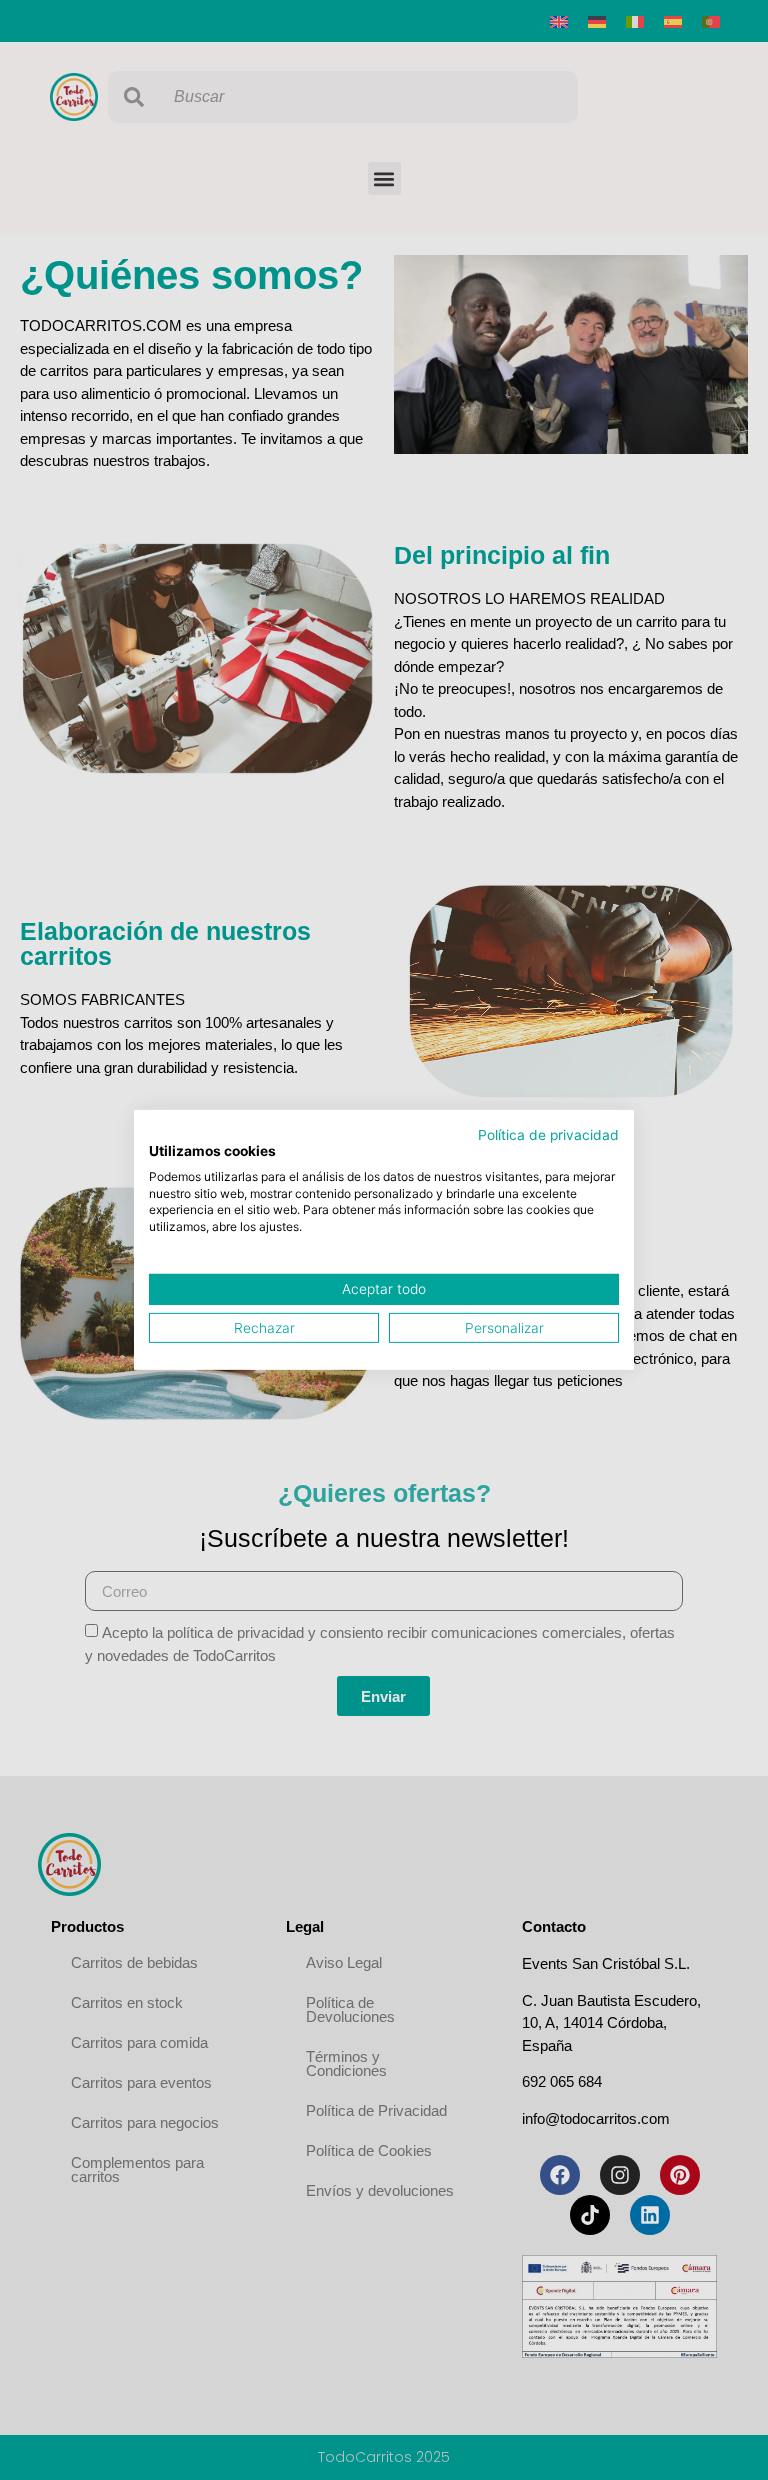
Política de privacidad (548, 1135)
